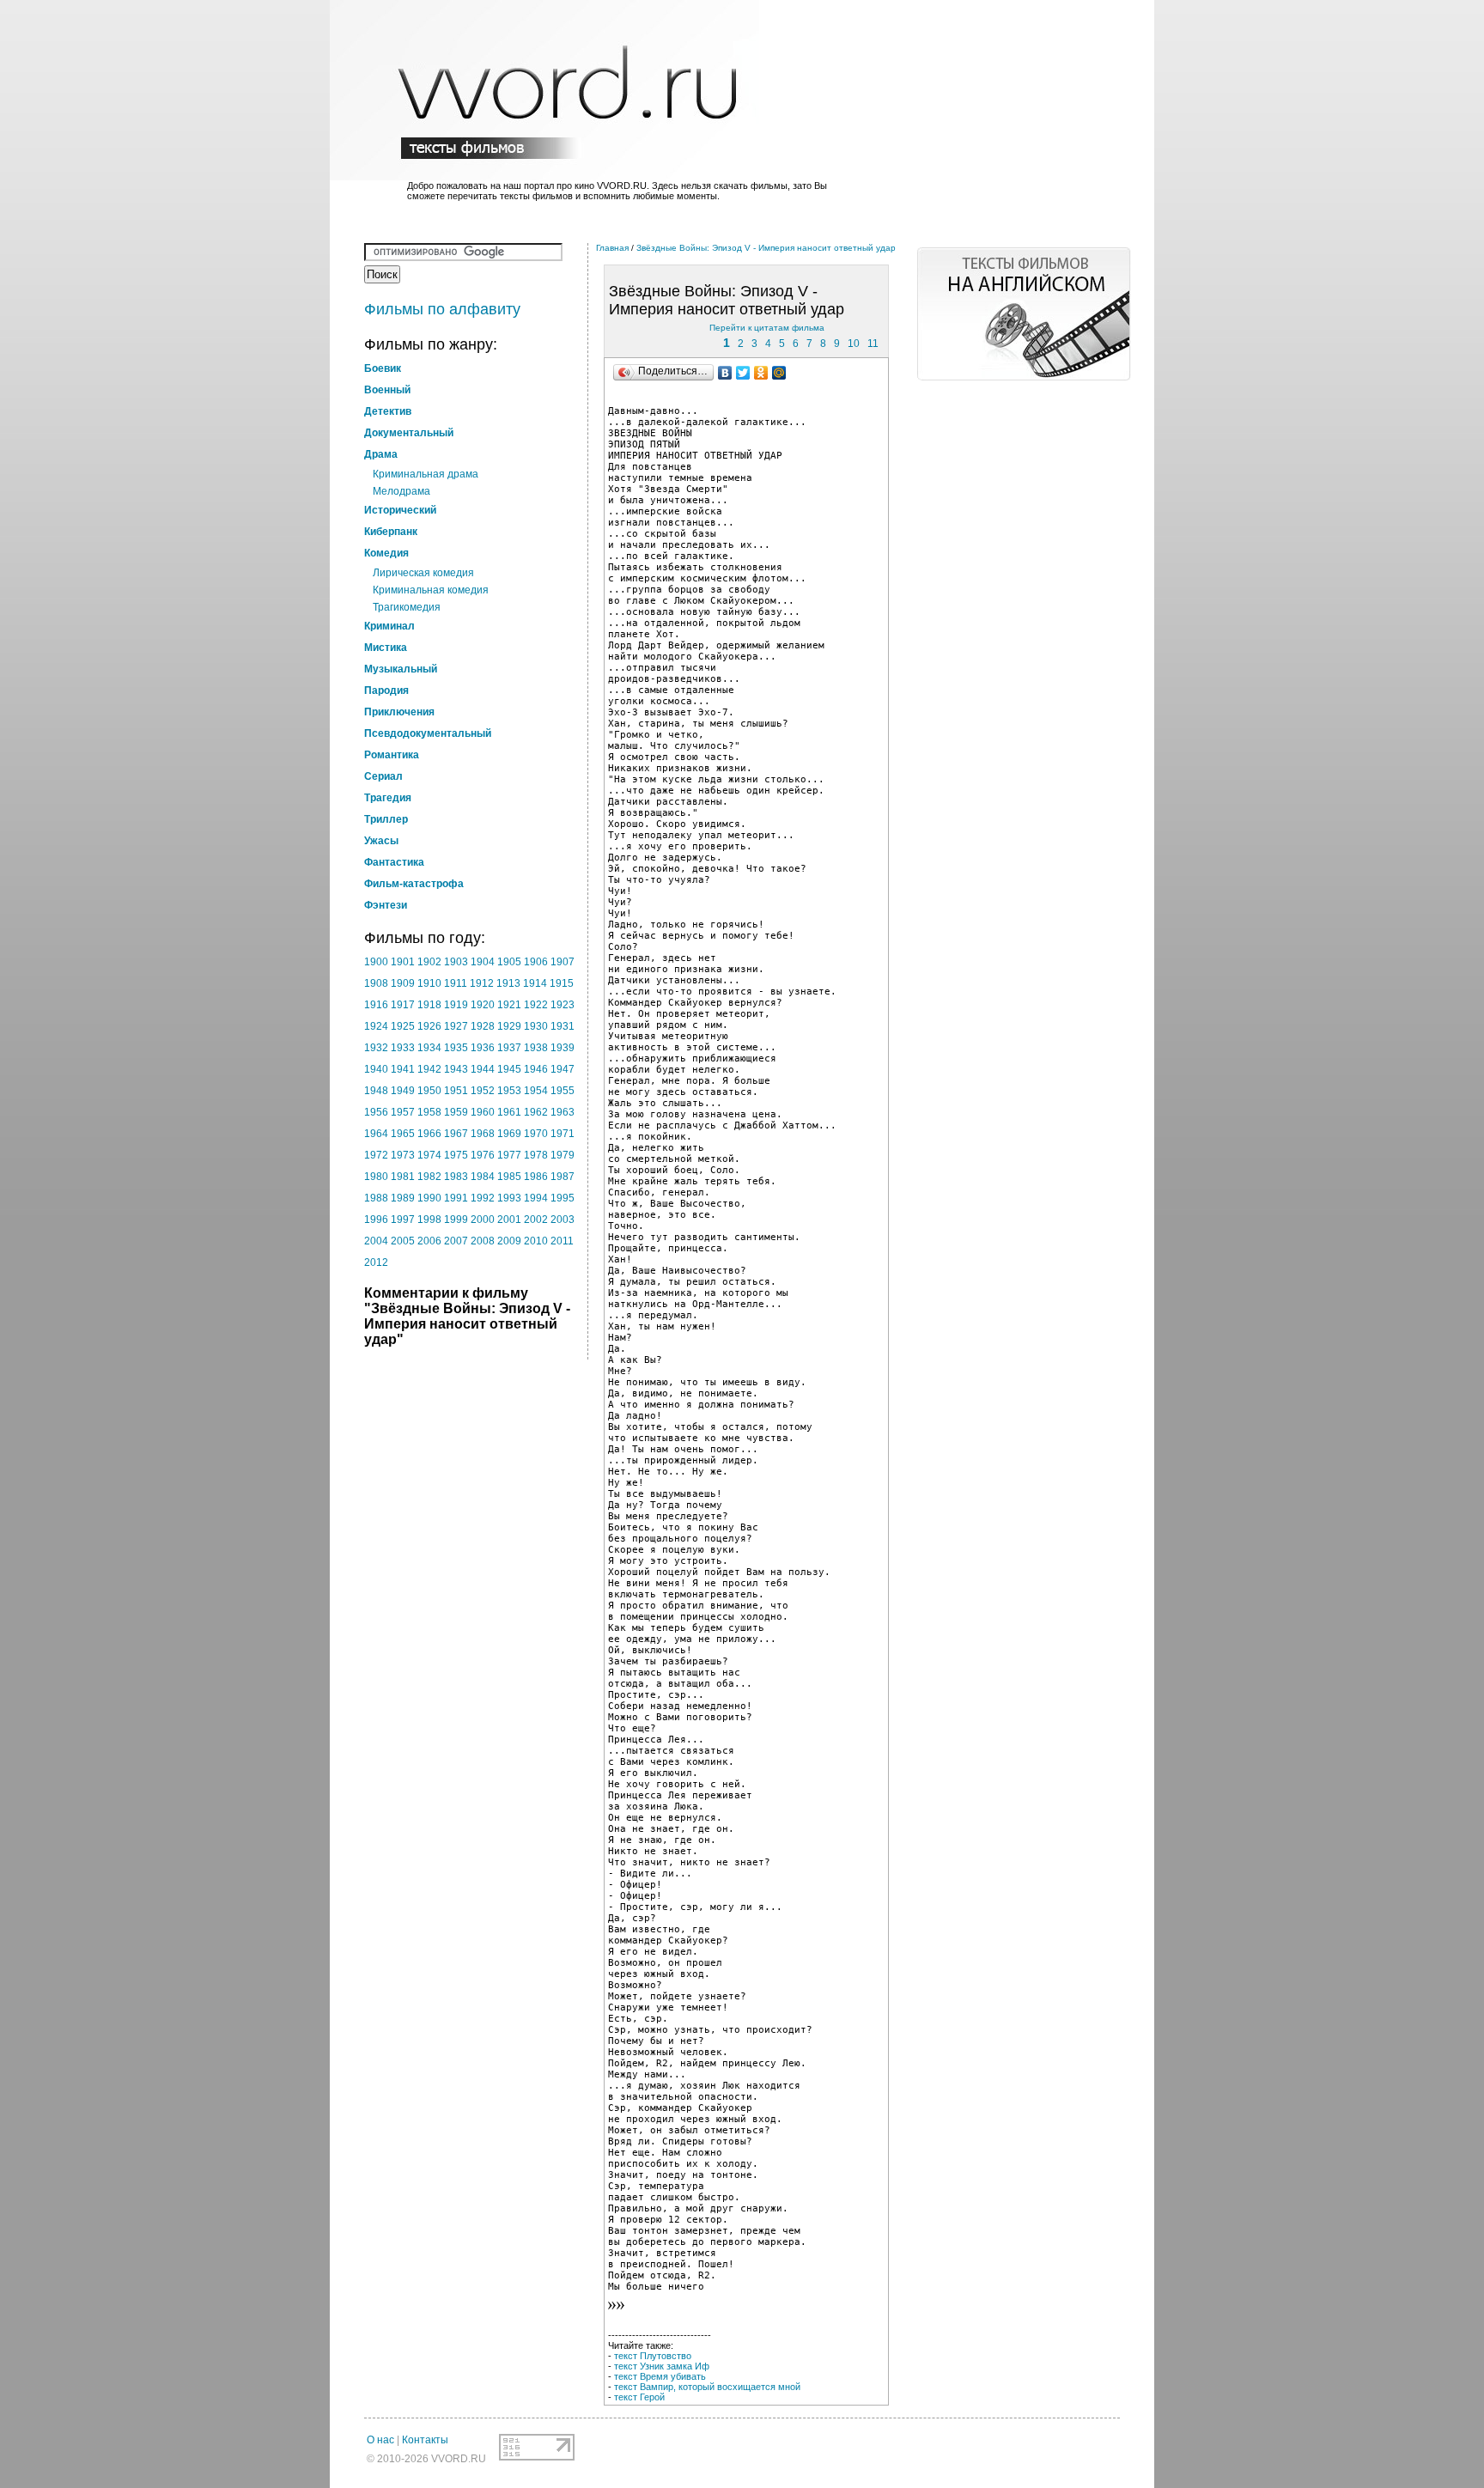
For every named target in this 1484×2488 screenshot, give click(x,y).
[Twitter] (743, 373)
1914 (535, 983)
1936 (483, 1048)
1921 (509, 1005)
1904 (483, 962)
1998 (429, 1220)
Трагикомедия (407, 607)
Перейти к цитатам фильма (767, 328)
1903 (456, 962)
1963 (563, 1112)
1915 (562, 983)
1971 (563, 1134)
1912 (482, 983)
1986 (536, 1177)
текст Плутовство (653, 2356)
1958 (429, 1112)
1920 (483, 1005)
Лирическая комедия (423, 573)
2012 (376, 1262)
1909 (403, 983)
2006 (429, 1241)
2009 (509, 1241)
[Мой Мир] (779, 373)
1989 (403, 1198)
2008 (483, 1241)
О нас (380, 2440)
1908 (376, 983)
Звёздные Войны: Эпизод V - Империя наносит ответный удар (766, 248)
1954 (536, 1091)
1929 (509, 1026)
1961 (509, 1112)
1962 (536, 1112)
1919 (456, 1005)
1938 (536, 1048)
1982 (429, 1177)
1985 (509, 1177)
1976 (483, 1155)
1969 (509, 1134)
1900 (376, 962)
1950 (429, 1091)
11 (873, 344)
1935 (456, 1048)
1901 (403, 962)
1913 (508, 983)
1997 (403, 1220)
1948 (376, 1091)
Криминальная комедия (431, 590)
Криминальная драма (426, 474)
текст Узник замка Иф (662, 2366)
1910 (429, 983)
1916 (376, 1005)
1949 (403, 1091)
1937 (509, 1048)
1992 (483, 1198)
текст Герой (639, 2397)
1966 (429, 1134)
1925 (403, 1026)
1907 (563, 962)
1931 (563, 1026)
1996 (376, 1220)
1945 (509, 1069)
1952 (483, 1091)
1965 (403, 1134)
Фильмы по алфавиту (442, 309)
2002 (536, 1220)
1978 (536, 1155)
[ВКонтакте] (725, 373)
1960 (483, 1112)
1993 (509, 1198)
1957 (403, 1112)
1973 (403, 1155)
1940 (376, 1069)
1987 (563, 1177)
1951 (456, 1091)
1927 (456, 1026)
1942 (429, 1069)
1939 (563, 1048)
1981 (403, 1177)
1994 (536, 1198)
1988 (376, 1198)
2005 (403, 1241)
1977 (509, 1155)
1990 (429, 1198)
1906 (536, 962)
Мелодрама (401, 491)
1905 (509, 962)
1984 (483, 1177)
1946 (536, 1069)
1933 (403, 1048)
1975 (456, 1155)
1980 (376, 1177)
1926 (429, 1026)
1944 (483, 1069)
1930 (536, 1026)
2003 (563, 1220)
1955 (563, 1091)
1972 (376, 1155)
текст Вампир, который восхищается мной (707, 2387)
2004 (376, 1241)
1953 (509, 1091)
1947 (563, 1069)
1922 (536, 1005)
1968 (483, 1134)
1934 (429, 1048)
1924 (376, 1026)
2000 (483, 1220)
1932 (376, 1048)
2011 (562, 1241)
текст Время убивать (660, 2376)
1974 (429, 1155)
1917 (403, 1005)
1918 (429, 1005)
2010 (536, 1241)
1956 (376, 1112)
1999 (456, 1220)
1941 (403, 1069)
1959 (456, 1112)
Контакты (425, 2440)
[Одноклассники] (761, 373)
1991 (456, 1198)
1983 (456, 1177)
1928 (483, 1026)
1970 (536, 1134)
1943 (456, 1069)
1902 (429, 962)
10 (854, 344)
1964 (376, 1134)
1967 (456, 1134)
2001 (509, 1220)
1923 (563, 1005)
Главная (612, 248)
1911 (456, 983)
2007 (456, 1241)
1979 (563, 1155)
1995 (563, 1198)
